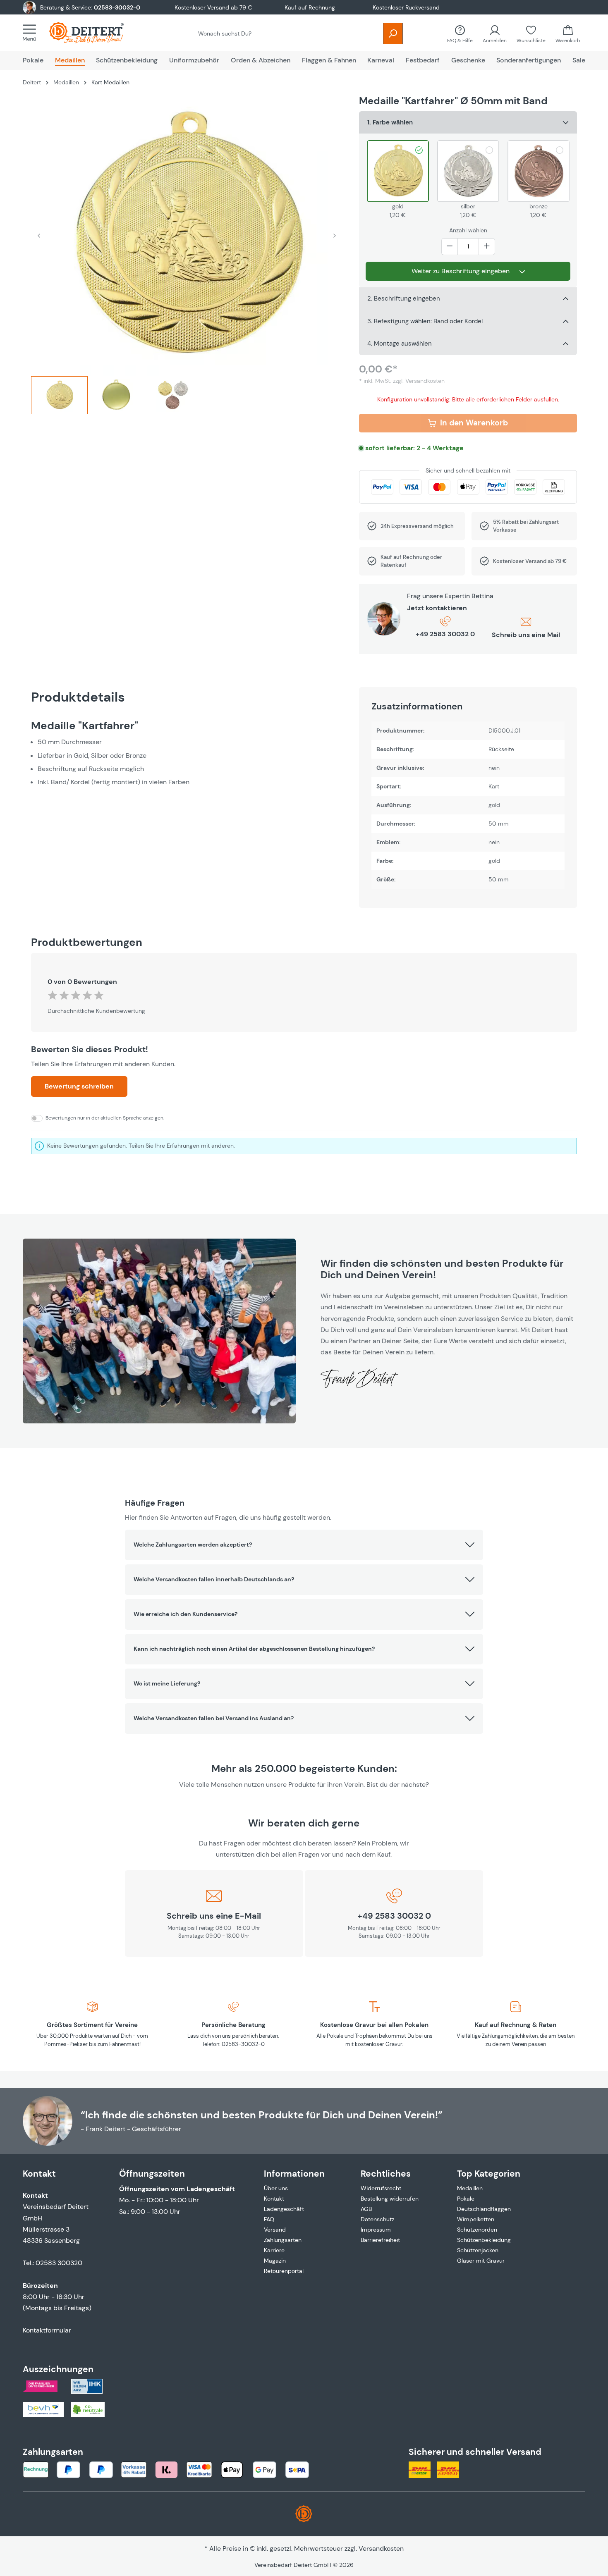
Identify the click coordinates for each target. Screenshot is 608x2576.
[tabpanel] (187, 753)
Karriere (274, 2250)
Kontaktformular (47, 2330)
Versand (275, 2230)
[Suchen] (393, 33)
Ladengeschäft (284, 2209)
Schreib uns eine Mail (526, 635)
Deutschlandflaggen (484, 2209)
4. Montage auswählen (400, 344)
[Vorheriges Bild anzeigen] (39, 235)
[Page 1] (59, 395)
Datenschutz (377, 2219)
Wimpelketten (476, 2219)
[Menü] (32, 33)
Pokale (466, 2199)
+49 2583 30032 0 (445, 634)
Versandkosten (381, 2549)
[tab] (59, 399)
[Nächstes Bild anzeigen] (335, 235)
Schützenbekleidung (484, 2240)
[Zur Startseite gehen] (95, 33)
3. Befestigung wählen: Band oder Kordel (425, 321)
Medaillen (470, 2188)
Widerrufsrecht (381, 2188)
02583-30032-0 (117, 7)
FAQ (269, 2219)
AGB (366, 2209)
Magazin (275, 2261)
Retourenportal (284, 2271)
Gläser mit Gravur (481, 2261)
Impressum (376, 2230)
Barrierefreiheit (380, 2240)
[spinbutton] (468, 247)
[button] (304, 1545)
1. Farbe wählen (390, 122)
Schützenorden (477, 2230)
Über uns (276, 2188)
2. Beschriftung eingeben (404, 298)
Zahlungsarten (283, 2240)
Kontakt (274, 2199)
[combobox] (286, 33)
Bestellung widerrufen (390, 2199)
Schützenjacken (478, 2250)
